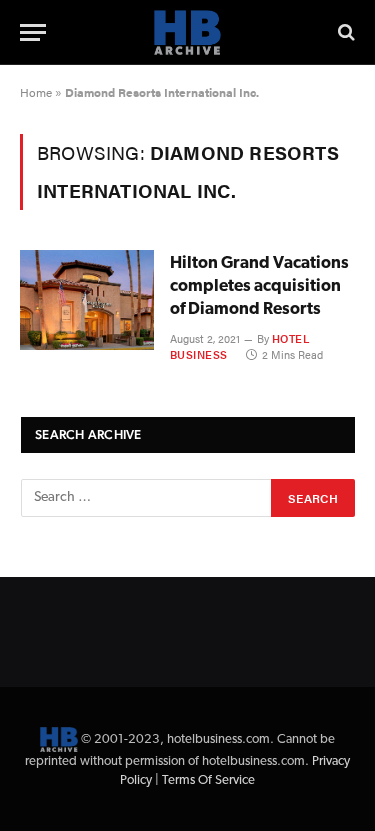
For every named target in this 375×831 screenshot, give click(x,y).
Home (36, 92)
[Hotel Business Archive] (188, 32)
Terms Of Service (208, 780)
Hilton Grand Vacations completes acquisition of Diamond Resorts (259, 286)
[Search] (344, 32)
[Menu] (33, 32)
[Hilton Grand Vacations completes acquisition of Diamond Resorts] (87, 300)
